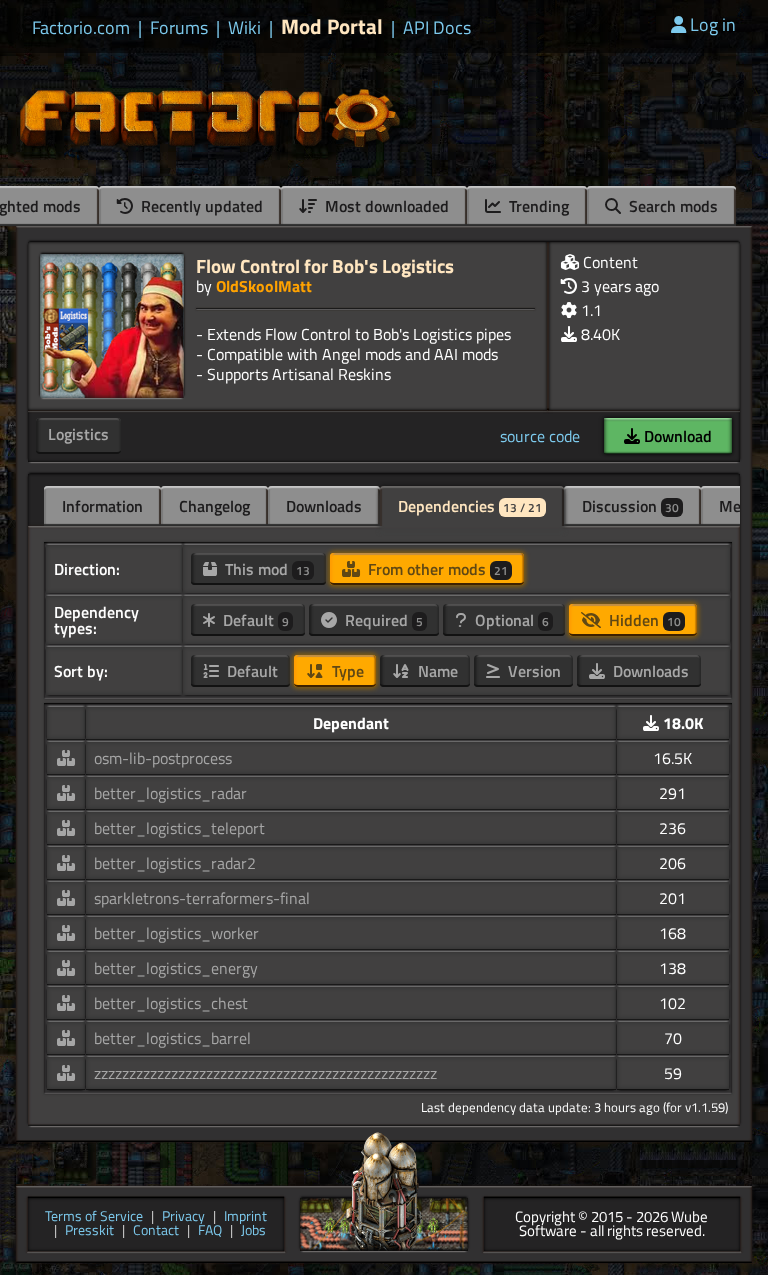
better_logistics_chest (171, 1003)
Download (676, 436)
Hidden (643, 620)
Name (436, 671)
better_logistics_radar (170, 793)
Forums (179, 28)
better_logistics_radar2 (175, 863)
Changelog (214, 506)
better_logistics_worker (176, 933)
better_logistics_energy (176, 968)
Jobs (253, 1231)
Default (254, 620)
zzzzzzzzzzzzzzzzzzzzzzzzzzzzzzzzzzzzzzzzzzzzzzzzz (265, 1073)
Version (532, 671)
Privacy (183, 1217)
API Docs (437, 28)
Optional (510, 620)
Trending (537, 206)
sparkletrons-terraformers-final (202, 898)
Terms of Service (94, 1217)
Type (346, 671)
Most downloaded (385, 206)
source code (540, 436)
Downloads (324, 506)
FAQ (210, 1231)
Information (102, 506)
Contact (156, 1231)
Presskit (89, 1231)
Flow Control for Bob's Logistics (325, 265)
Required (382, 620)
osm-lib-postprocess (163, 758)
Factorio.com (81, 28)
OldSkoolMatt (264, 286)
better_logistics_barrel (172, 1038)
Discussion (630, 506)
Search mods (671, 206)
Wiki (244, 28)
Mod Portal (332, 26)
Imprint (245, 1217)
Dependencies (470, 506)
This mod (265, 569)
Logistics (78, 434)
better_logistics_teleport (179, 828)
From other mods (436, 569)
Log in (713, 24)
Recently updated (200, 206)
